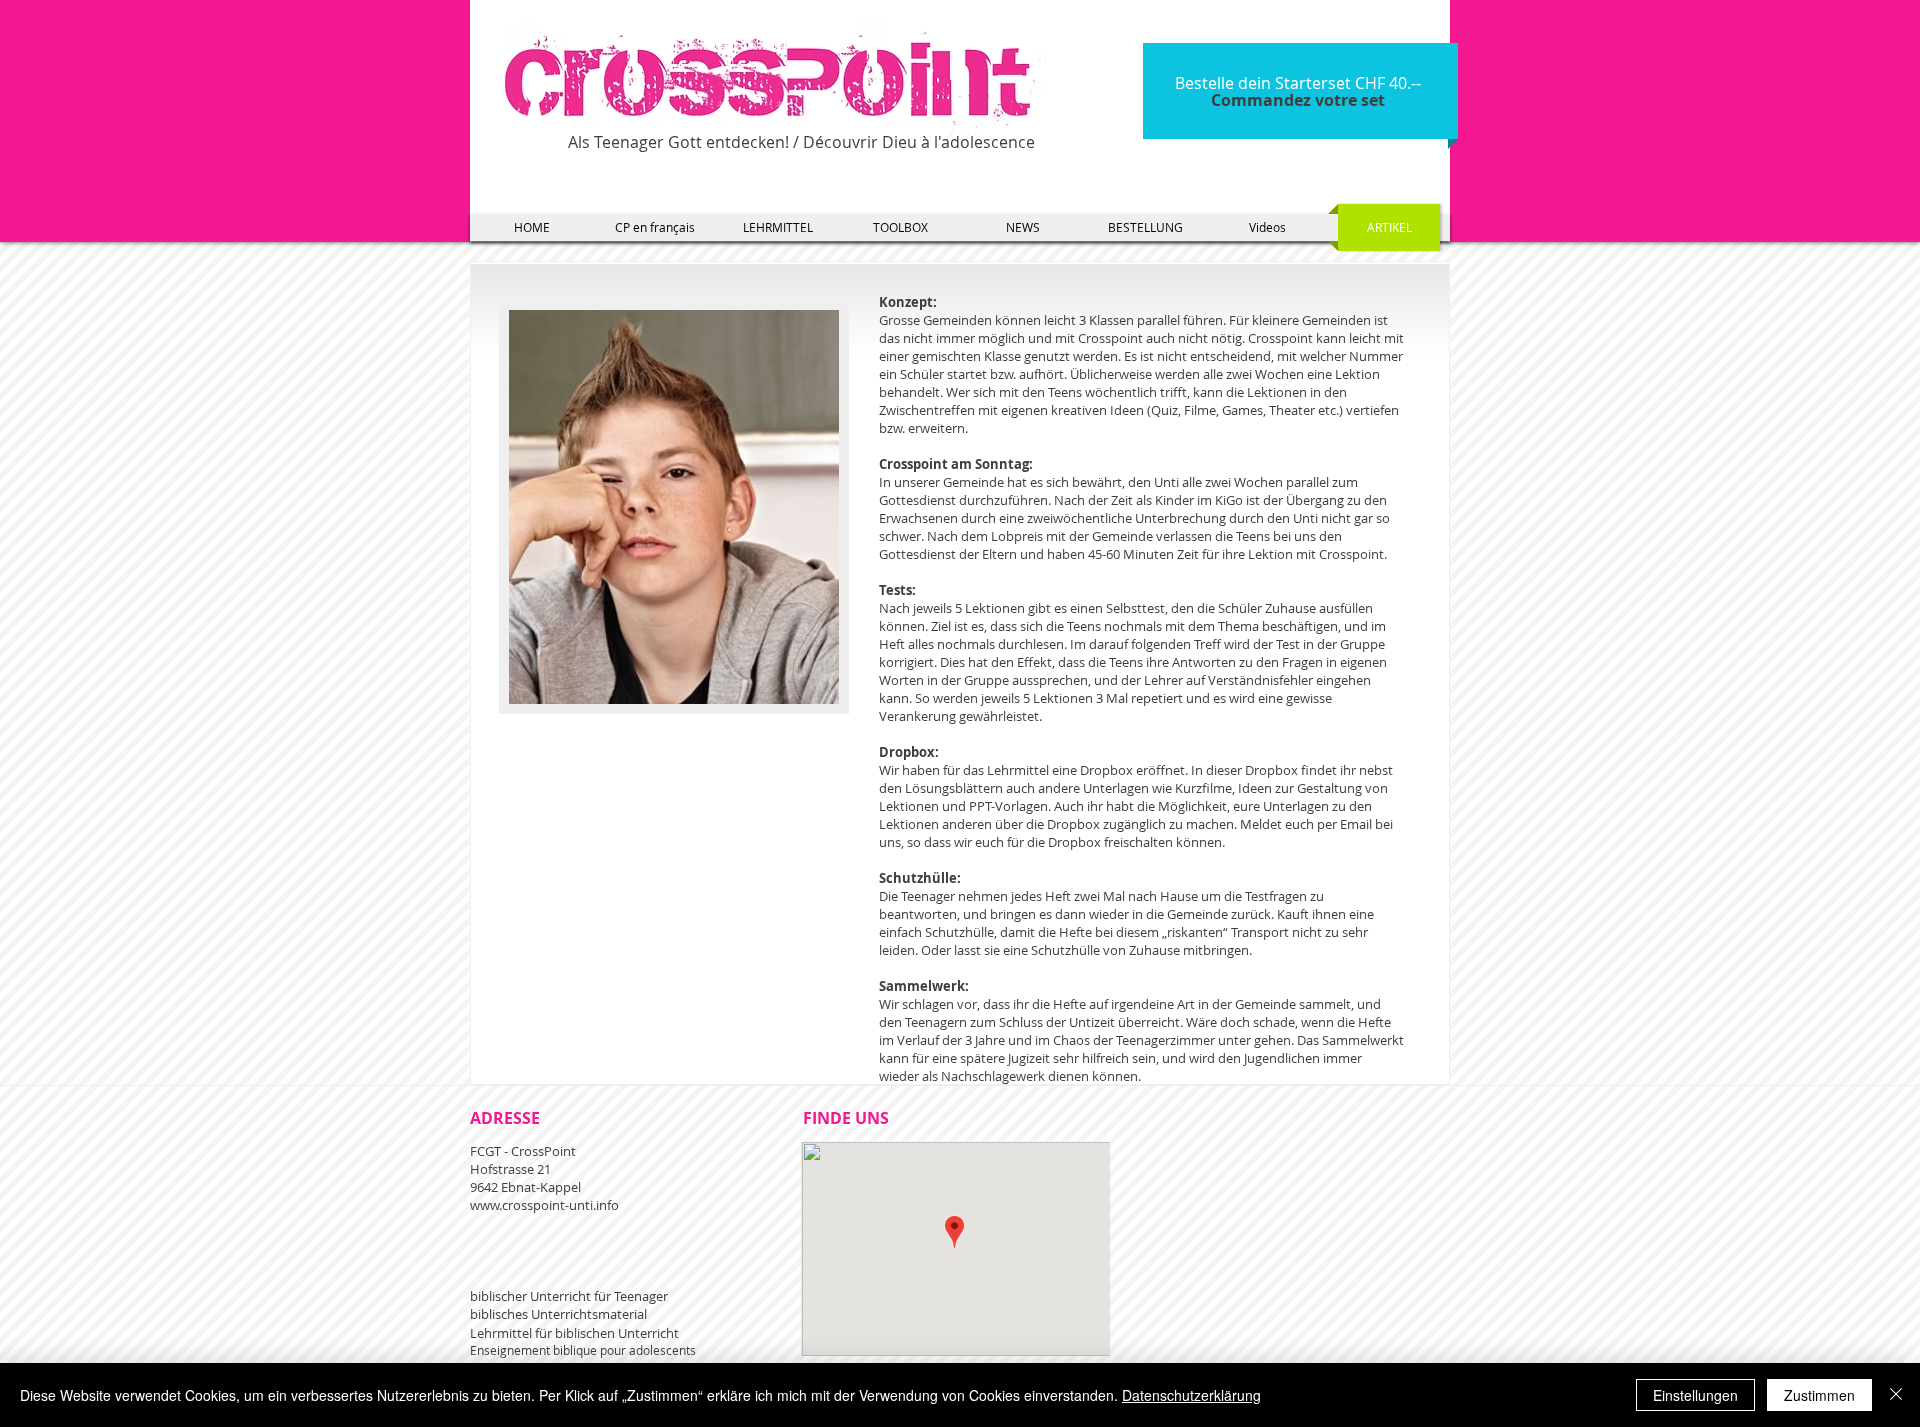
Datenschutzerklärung (1191, 1395)
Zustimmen (1819, 1395)
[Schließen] (1896, 1395)
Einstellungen (1695, 1395)
